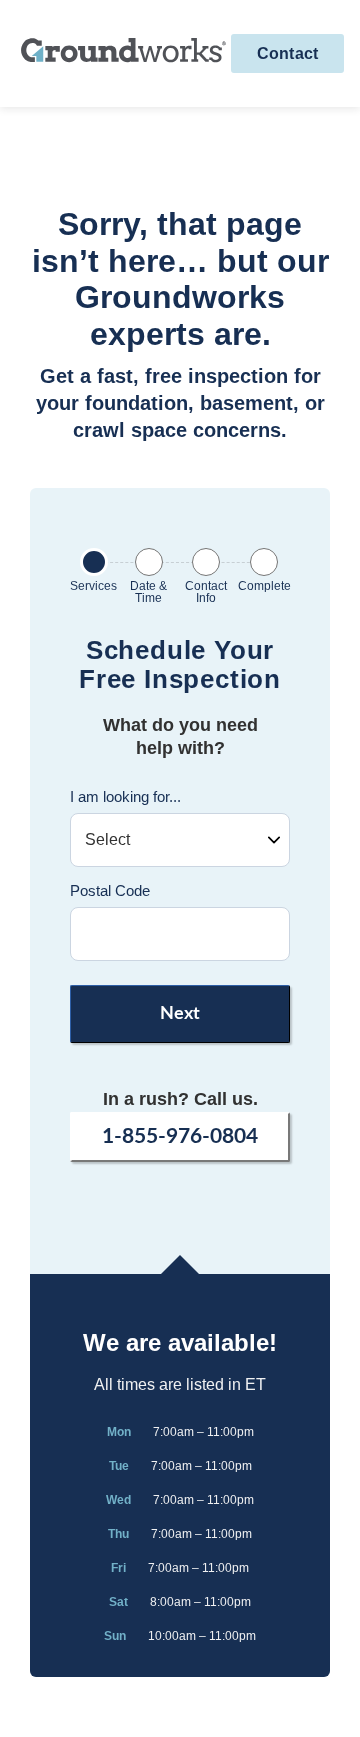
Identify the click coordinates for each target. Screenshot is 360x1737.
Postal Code (110, 890)
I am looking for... (125, 796)
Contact (287, 53)
